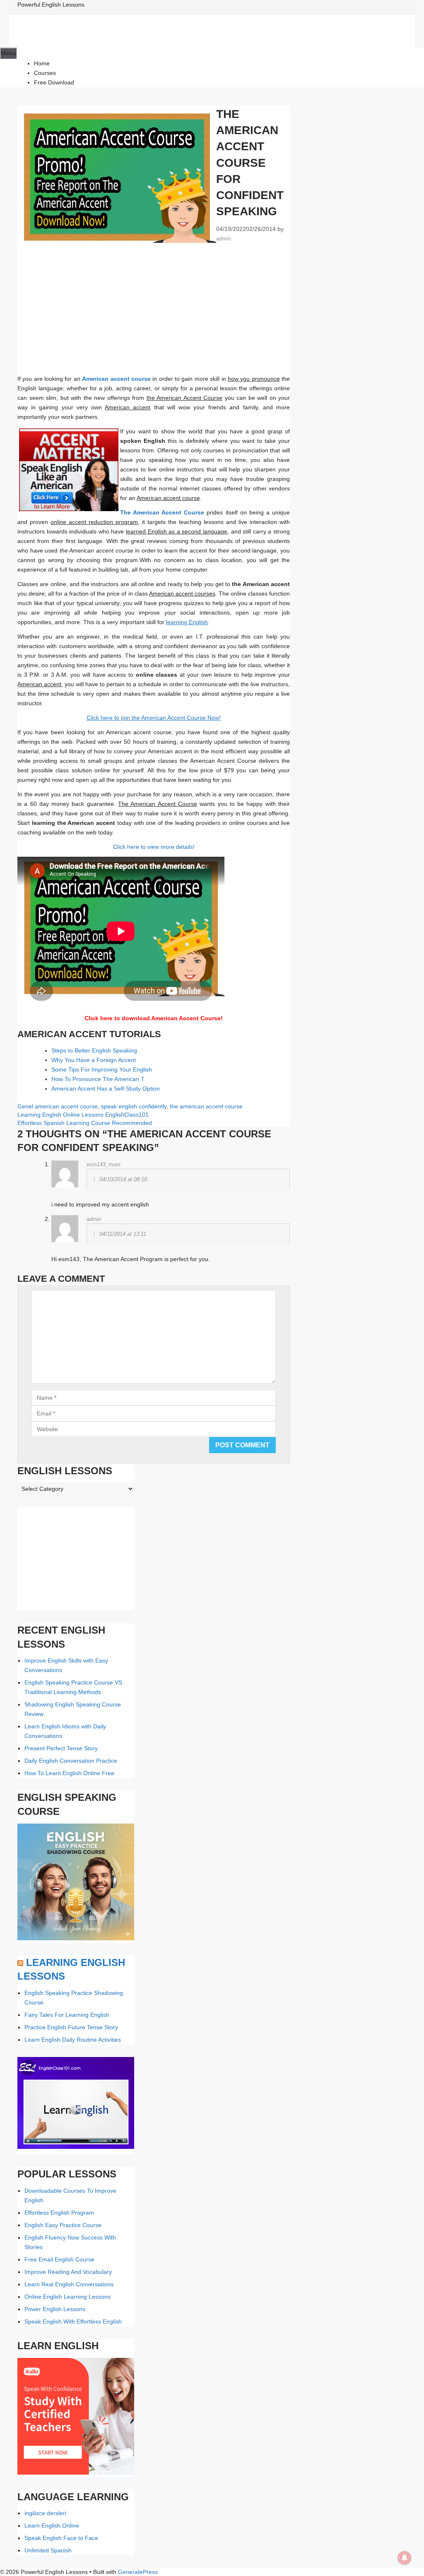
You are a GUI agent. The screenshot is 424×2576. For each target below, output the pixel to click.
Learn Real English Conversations (69, 2284)
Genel (25, 1106)
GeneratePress (138, 2572)
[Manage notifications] (405, 2558)
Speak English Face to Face (61, 2538)
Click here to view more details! (154, 847)
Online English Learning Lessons (67, 2297)
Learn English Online (52, 2526)
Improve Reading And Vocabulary (68, 2272)
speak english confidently (134, 1106)
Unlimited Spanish (48, 2550)
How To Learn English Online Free (69, 1773)
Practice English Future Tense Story (71, 2027)
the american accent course (206, 1106)
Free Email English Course (59, 2259)
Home (42, 63)
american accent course (66, 1106)
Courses (45, 73)
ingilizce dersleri (45, 2513)
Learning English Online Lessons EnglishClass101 (83, 1115)
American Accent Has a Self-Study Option (106, 1089)
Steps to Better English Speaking (94, 1050)
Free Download (54, 82)
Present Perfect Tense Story (61, 1748)
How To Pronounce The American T (98, 1079)
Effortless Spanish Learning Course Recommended (85, 1123)
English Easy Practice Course (63, 2225)
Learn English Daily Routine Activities (73, 2040)
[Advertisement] (154, 313)
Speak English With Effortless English (73, 2321)
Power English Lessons (55, 2309)
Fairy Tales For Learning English (67, 2015)
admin (94, 1219)
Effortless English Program (59, 2213)
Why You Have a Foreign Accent (94, 1060)
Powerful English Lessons (51, 5)
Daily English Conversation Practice (71, 1761)
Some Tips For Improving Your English (102, 1069)
